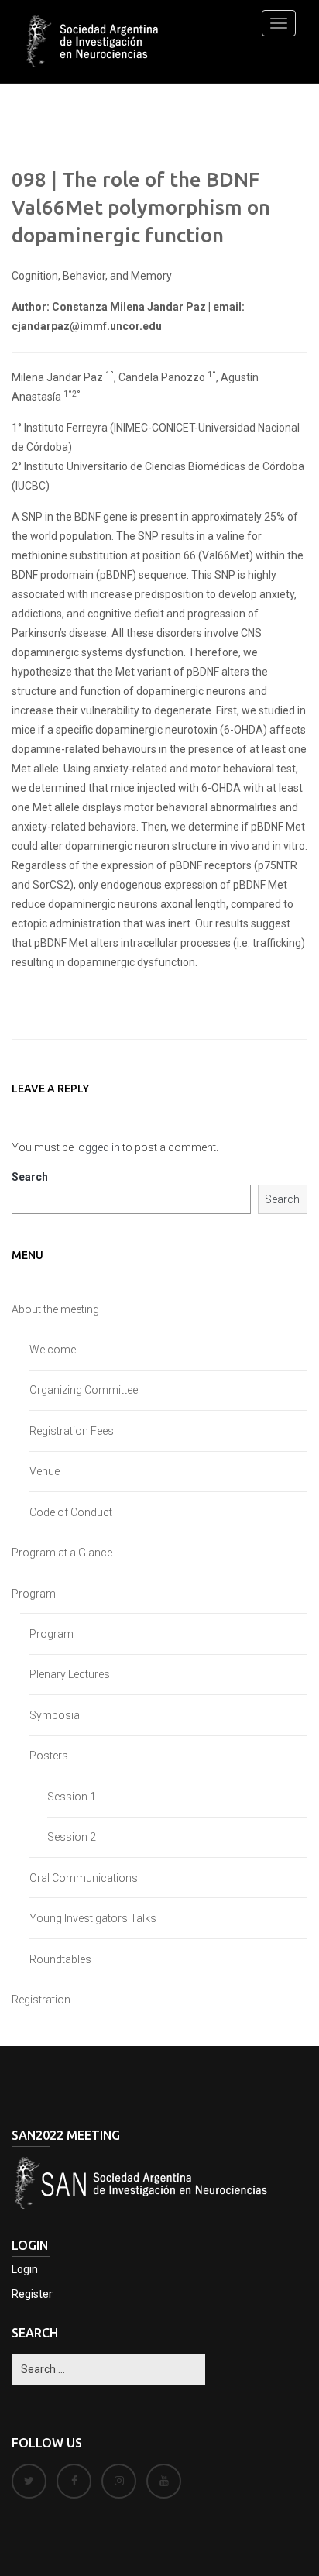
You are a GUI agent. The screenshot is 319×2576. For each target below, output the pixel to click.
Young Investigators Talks (93, 1918)
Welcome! (54, 1350)
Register (32, 2294)
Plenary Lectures (70, 1674)
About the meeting (55, 1309)
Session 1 (72, 1797)
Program (34, 1594)
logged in (98, 1147)
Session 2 (72, 1837)
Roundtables (60, 1959)
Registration (41, 2000)
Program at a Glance (62, 1553)
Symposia (55, 1715)
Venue (45, 1471)
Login (25, 2269)
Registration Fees (72, 1431)
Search (30, 1177)
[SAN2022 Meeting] (95, 42)
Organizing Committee (84, 1390)
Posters (49, 1756)
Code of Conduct (71, 1512)
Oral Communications (84, 1878)
